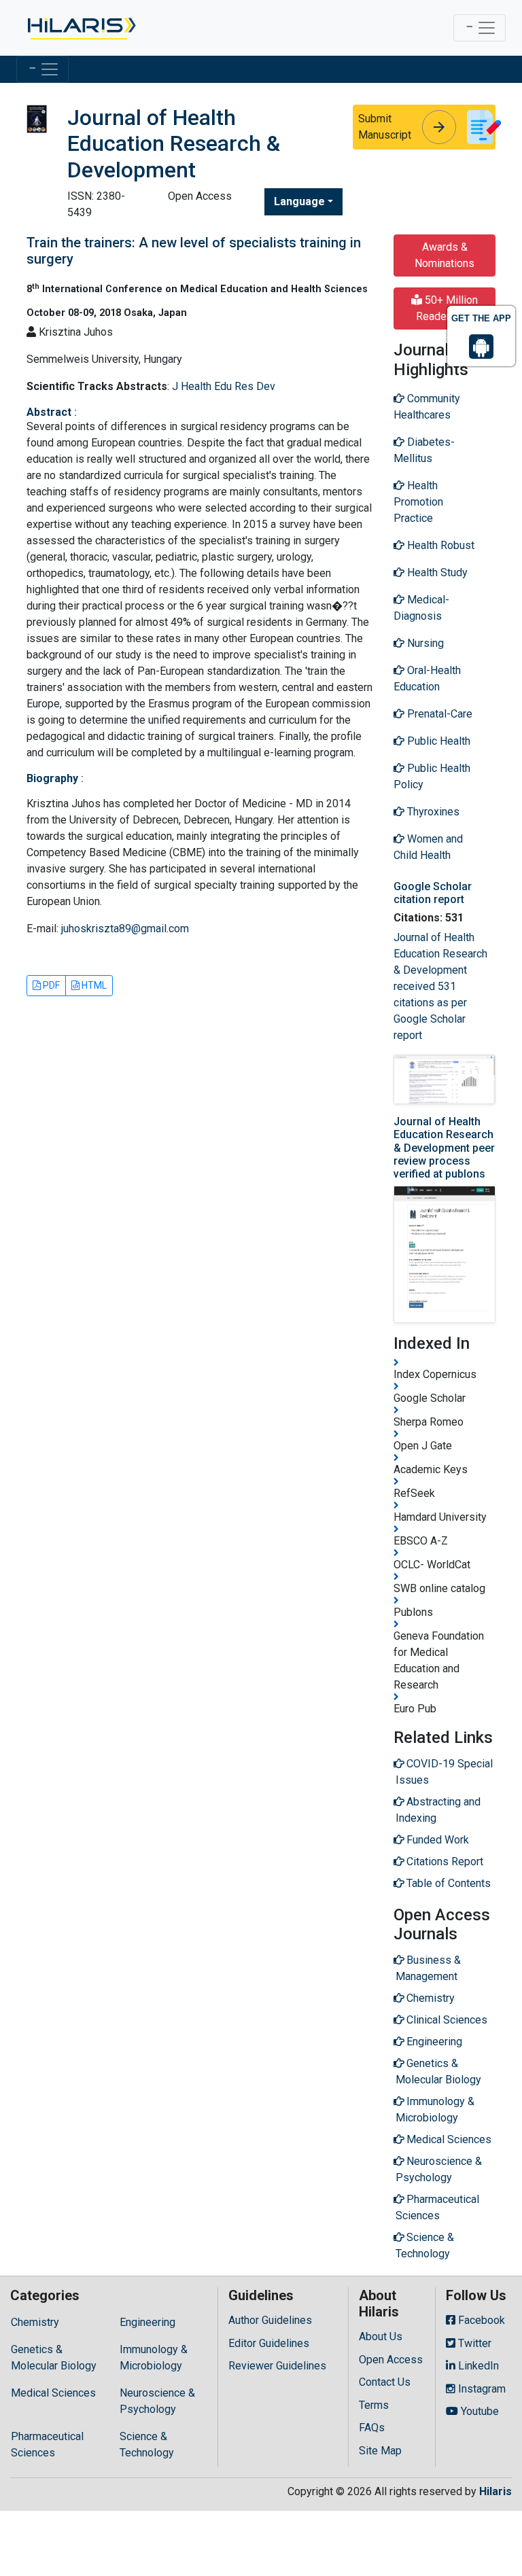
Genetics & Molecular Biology (54, 2358)
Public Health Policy (432, 776)
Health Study (436, 572)
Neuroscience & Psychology (157, 2401)
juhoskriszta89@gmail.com (125, 929)
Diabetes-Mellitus (424, 450)
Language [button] (299, 201)
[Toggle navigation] (480, 28)
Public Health (437, 741)
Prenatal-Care (438, 714)
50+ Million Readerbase (447, 308)
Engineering (147, 2322)
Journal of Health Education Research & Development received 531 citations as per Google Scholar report (440, 986)
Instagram (481, 2389)
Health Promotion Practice (418, 502)
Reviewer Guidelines (277, 2366)
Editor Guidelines (269, 2343)
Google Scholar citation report (433, 893)
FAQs (372, 2428)
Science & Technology (147, 2445)
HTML (93, 985)
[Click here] (81, 28)
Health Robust (439, 545)
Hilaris (495, 2491)
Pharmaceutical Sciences (47, 2445)
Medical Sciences (53, 2393)
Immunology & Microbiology (154, 2358)
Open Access (391, 2360)
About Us (381, 2336)
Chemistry (35, 2322)
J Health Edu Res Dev (224, 386)
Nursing (424, 643)
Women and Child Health (428, 847)
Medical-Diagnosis (421, 608)
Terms (374, 2405)
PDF (50, 985)
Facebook (480, 2320)
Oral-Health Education (427, 678)
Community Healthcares (427, 407)
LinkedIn (477, 2366)
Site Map (380, 2451)
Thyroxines (432, 812)
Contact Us (385, 2382)
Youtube (478, 2411)
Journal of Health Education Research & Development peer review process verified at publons (444, 1148)
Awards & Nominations (445, 255)
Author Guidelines (270, 2320)
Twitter (473, 2343)
